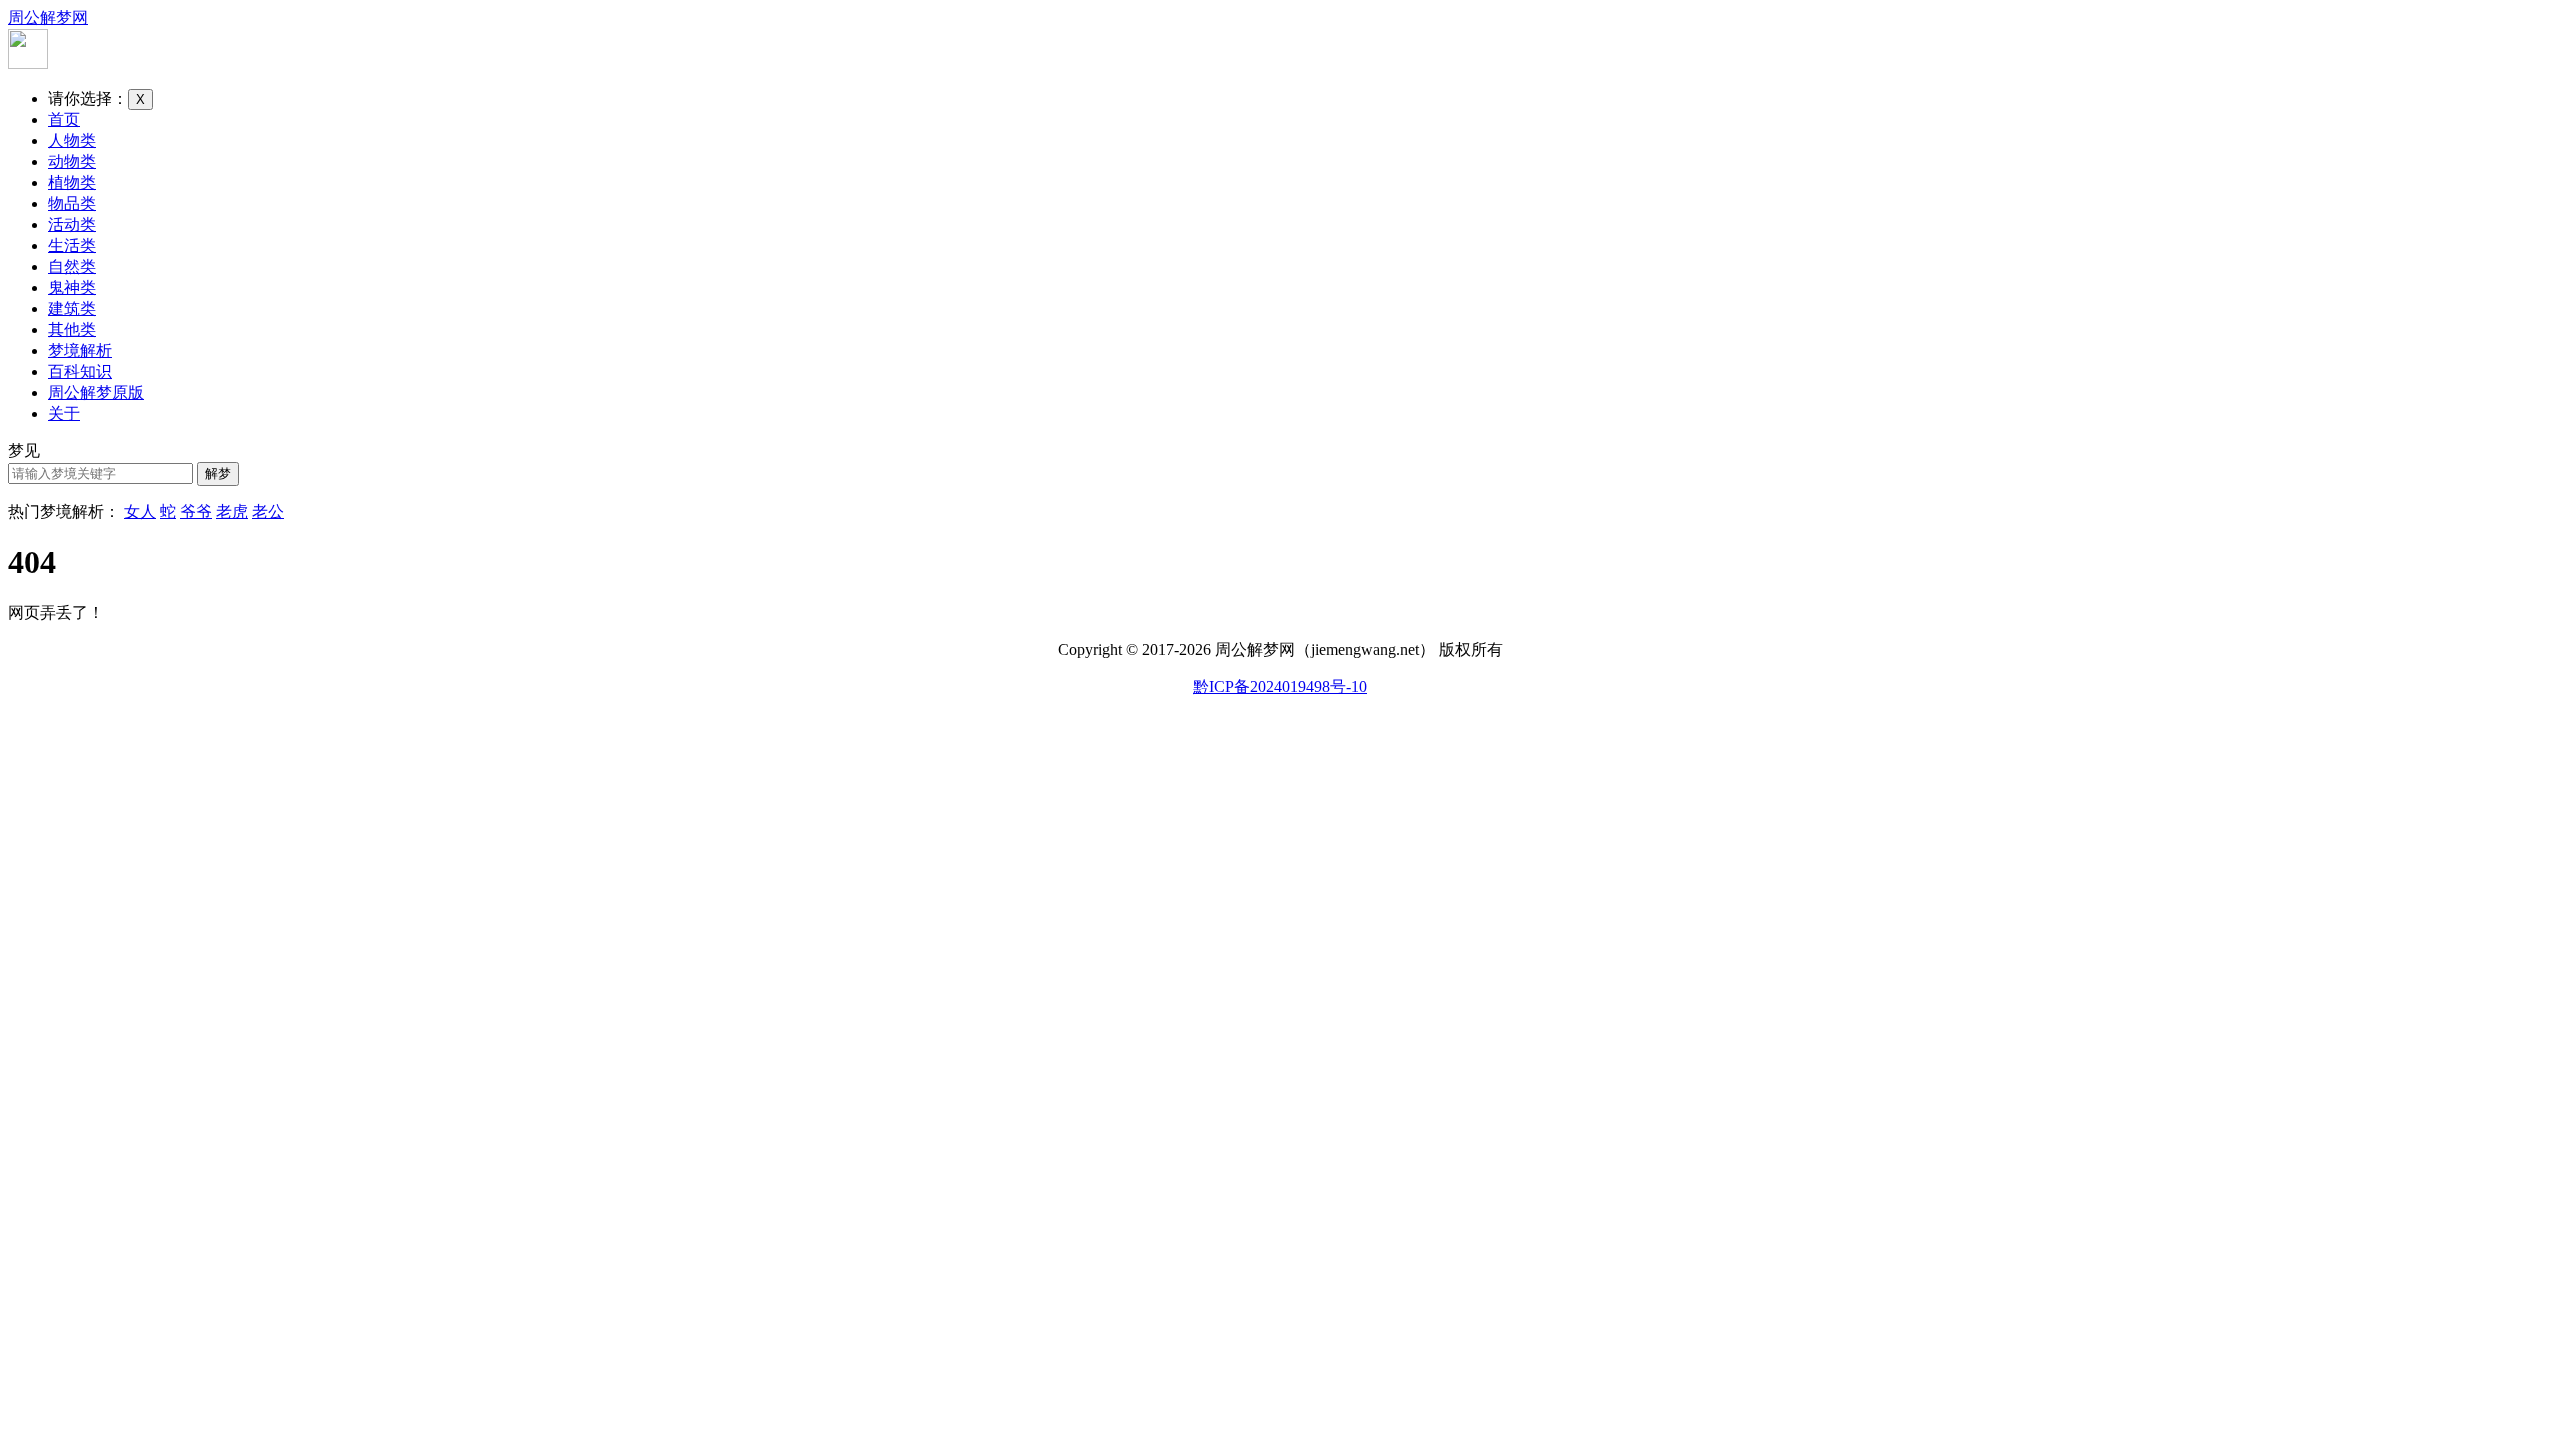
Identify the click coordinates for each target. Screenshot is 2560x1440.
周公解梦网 (48, 17)
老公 (268, 511)
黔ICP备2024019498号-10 (1280, 686)
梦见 (24, 450)
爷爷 (196, 511)
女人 (140, 511)
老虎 (232, 511)
